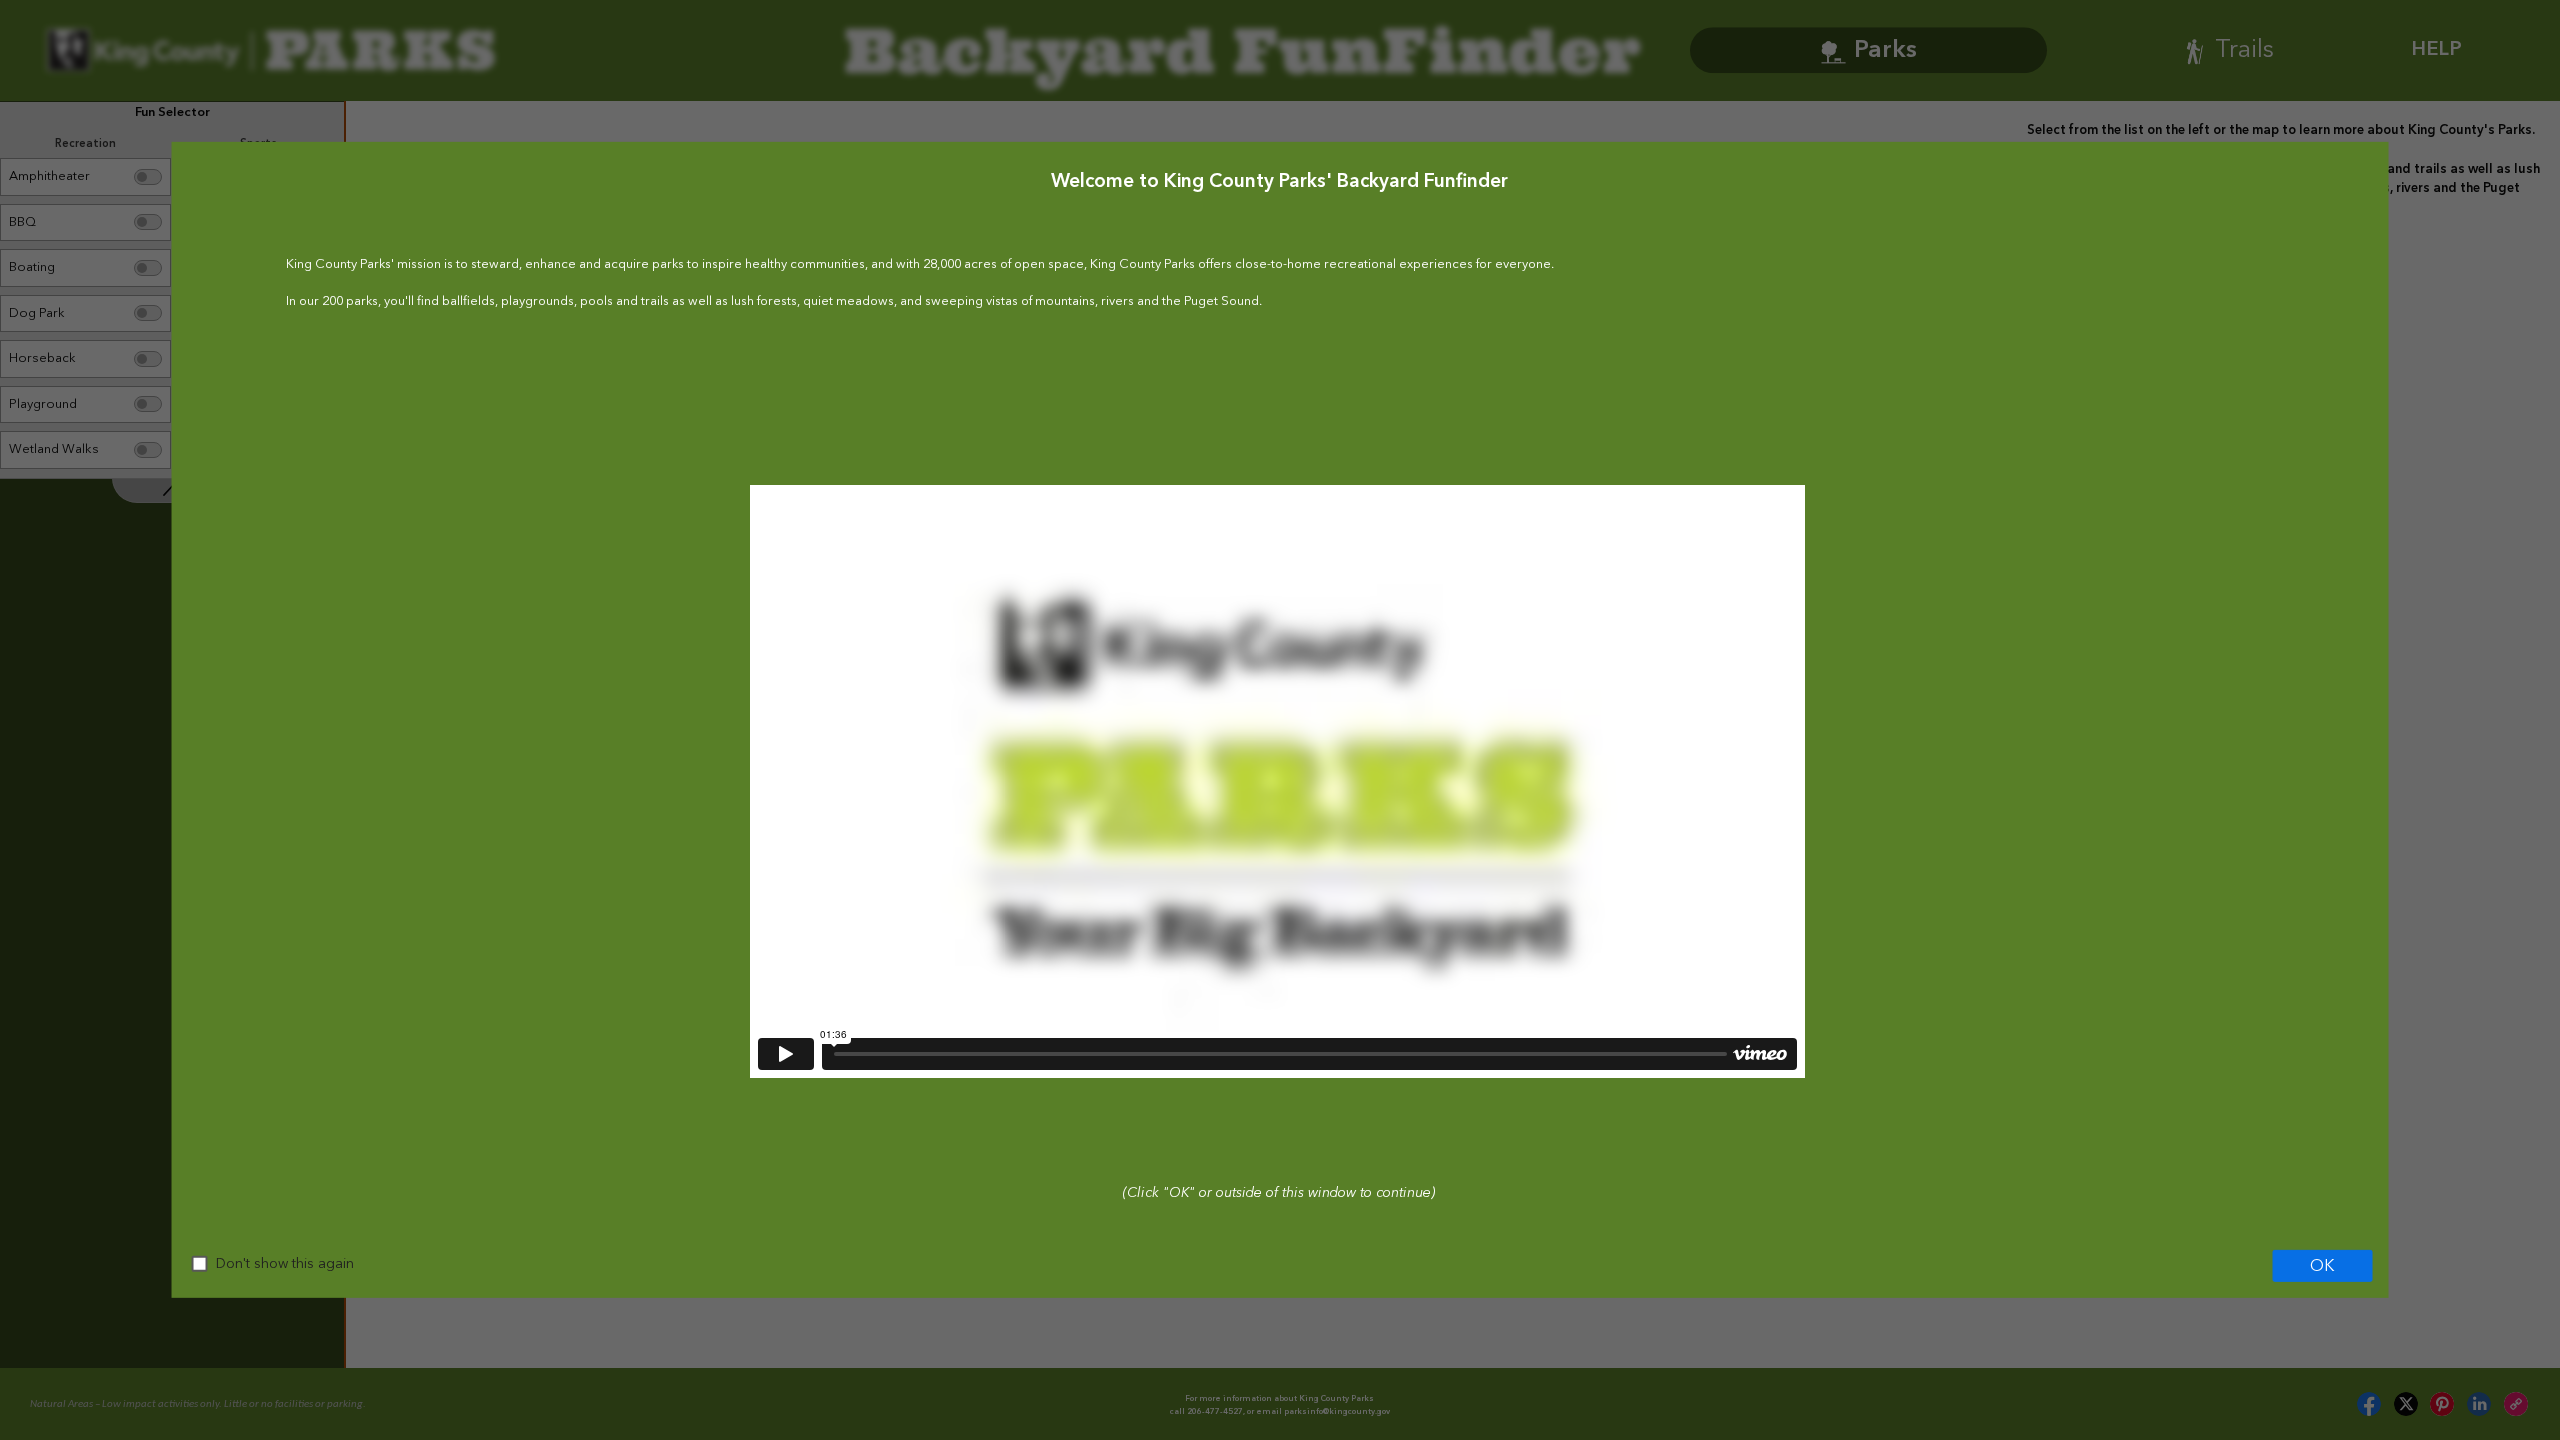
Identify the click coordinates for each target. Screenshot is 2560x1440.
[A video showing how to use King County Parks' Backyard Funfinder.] (1276, 781)
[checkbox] (200, 1264)
